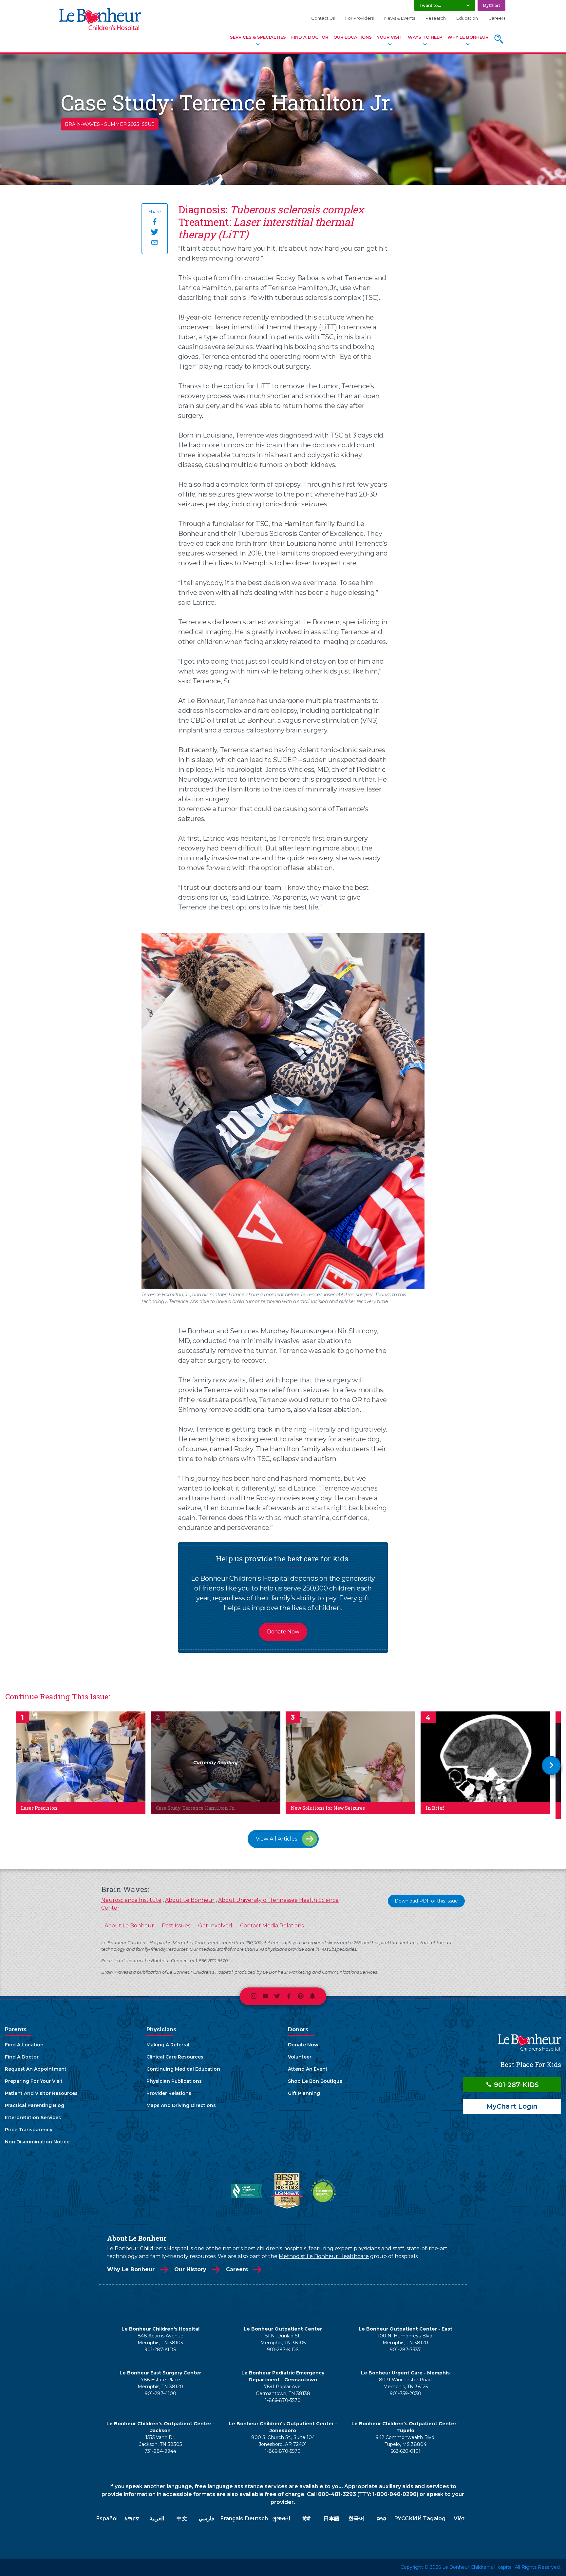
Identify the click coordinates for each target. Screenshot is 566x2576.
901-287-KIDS (515, 2085)
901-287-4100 (160, 2393)
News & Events (400, 18)
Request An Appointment (36, 2069)
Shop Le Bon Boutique (315, 2081)
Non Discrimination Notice (37, 2142)
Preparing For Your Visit (34, 2081)
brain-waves (82, 124)
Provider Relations (169, 2093)
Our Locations (353, 37)
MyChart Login (512, 2106)
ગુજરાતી (282, 2518)
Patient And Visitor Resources (41, 2093)
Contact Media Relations (272, 1926)
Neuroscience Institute (131, 1900)
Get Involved (215, 1926)
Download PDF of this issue (426, 1901)
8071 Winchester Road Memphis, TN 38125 (405, 2383)
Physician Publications (174, 2081)
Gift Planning (304, 2093)
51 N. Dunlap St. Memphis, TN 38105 (283, 2339)
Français (232, 2518)
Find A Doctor (310, 37)
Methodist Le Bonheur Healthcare (324, 2256)
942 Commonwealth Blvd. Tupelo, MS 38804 (406, 2441)
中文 (182, 2518)
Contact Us (323, 18)
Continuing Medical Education (183, 2069)
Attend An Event (308, 2069)
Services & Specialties (258, 37)
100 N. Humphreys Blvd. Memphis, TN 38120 (406, 2339)
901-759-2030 (406, 2393)
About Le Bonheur (190, 1900)
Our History (190, 2269)
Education (467, 18)
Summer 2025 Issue (129, 124)
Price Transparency (29, 2130)
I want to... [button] (430, 5)
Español (107, 2518)
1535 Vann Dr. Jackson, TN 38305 (160, 2441)
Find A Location (24, 2045)
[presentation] (551, 1766)
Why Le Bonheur (468, 37)
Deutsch (256, 2518)
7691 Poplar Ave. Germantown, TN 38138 (283, 2390)
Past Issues (176, 1926)
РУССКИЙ (408, 2518)
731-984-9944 (160, 2451)
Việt (459, 2518)
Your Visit (390, 37)
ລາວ (381, 2518)
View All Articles (276, 1839)
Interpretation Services (33, 2117)
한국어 (356, 2518)
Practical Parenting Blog (35, 2105)
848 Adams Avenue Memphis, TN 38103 (160, 2339)
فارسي (207, 2518)
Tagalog (434, 2518)
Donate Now (283, 1632)
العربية (157, 2518)
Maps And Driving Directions (181, 2105)
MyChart (491, 5)
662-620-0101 (406, 2451)
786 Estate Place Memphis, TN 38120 (160, 2383)
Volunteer (300, 2057)
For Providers (359, 18)
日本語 (331, 2518)
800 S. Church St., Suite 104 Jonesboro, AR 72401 (283, 2441)
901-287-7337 (405, 2350)
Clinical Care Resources (175, 2057)
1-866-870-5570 (283, 2400)
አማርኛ (132, 2518)
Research (436, 18)
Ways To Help (425, 37)
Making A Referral (168, 2045)
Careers (497, 18)
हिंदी (307, 2518)
